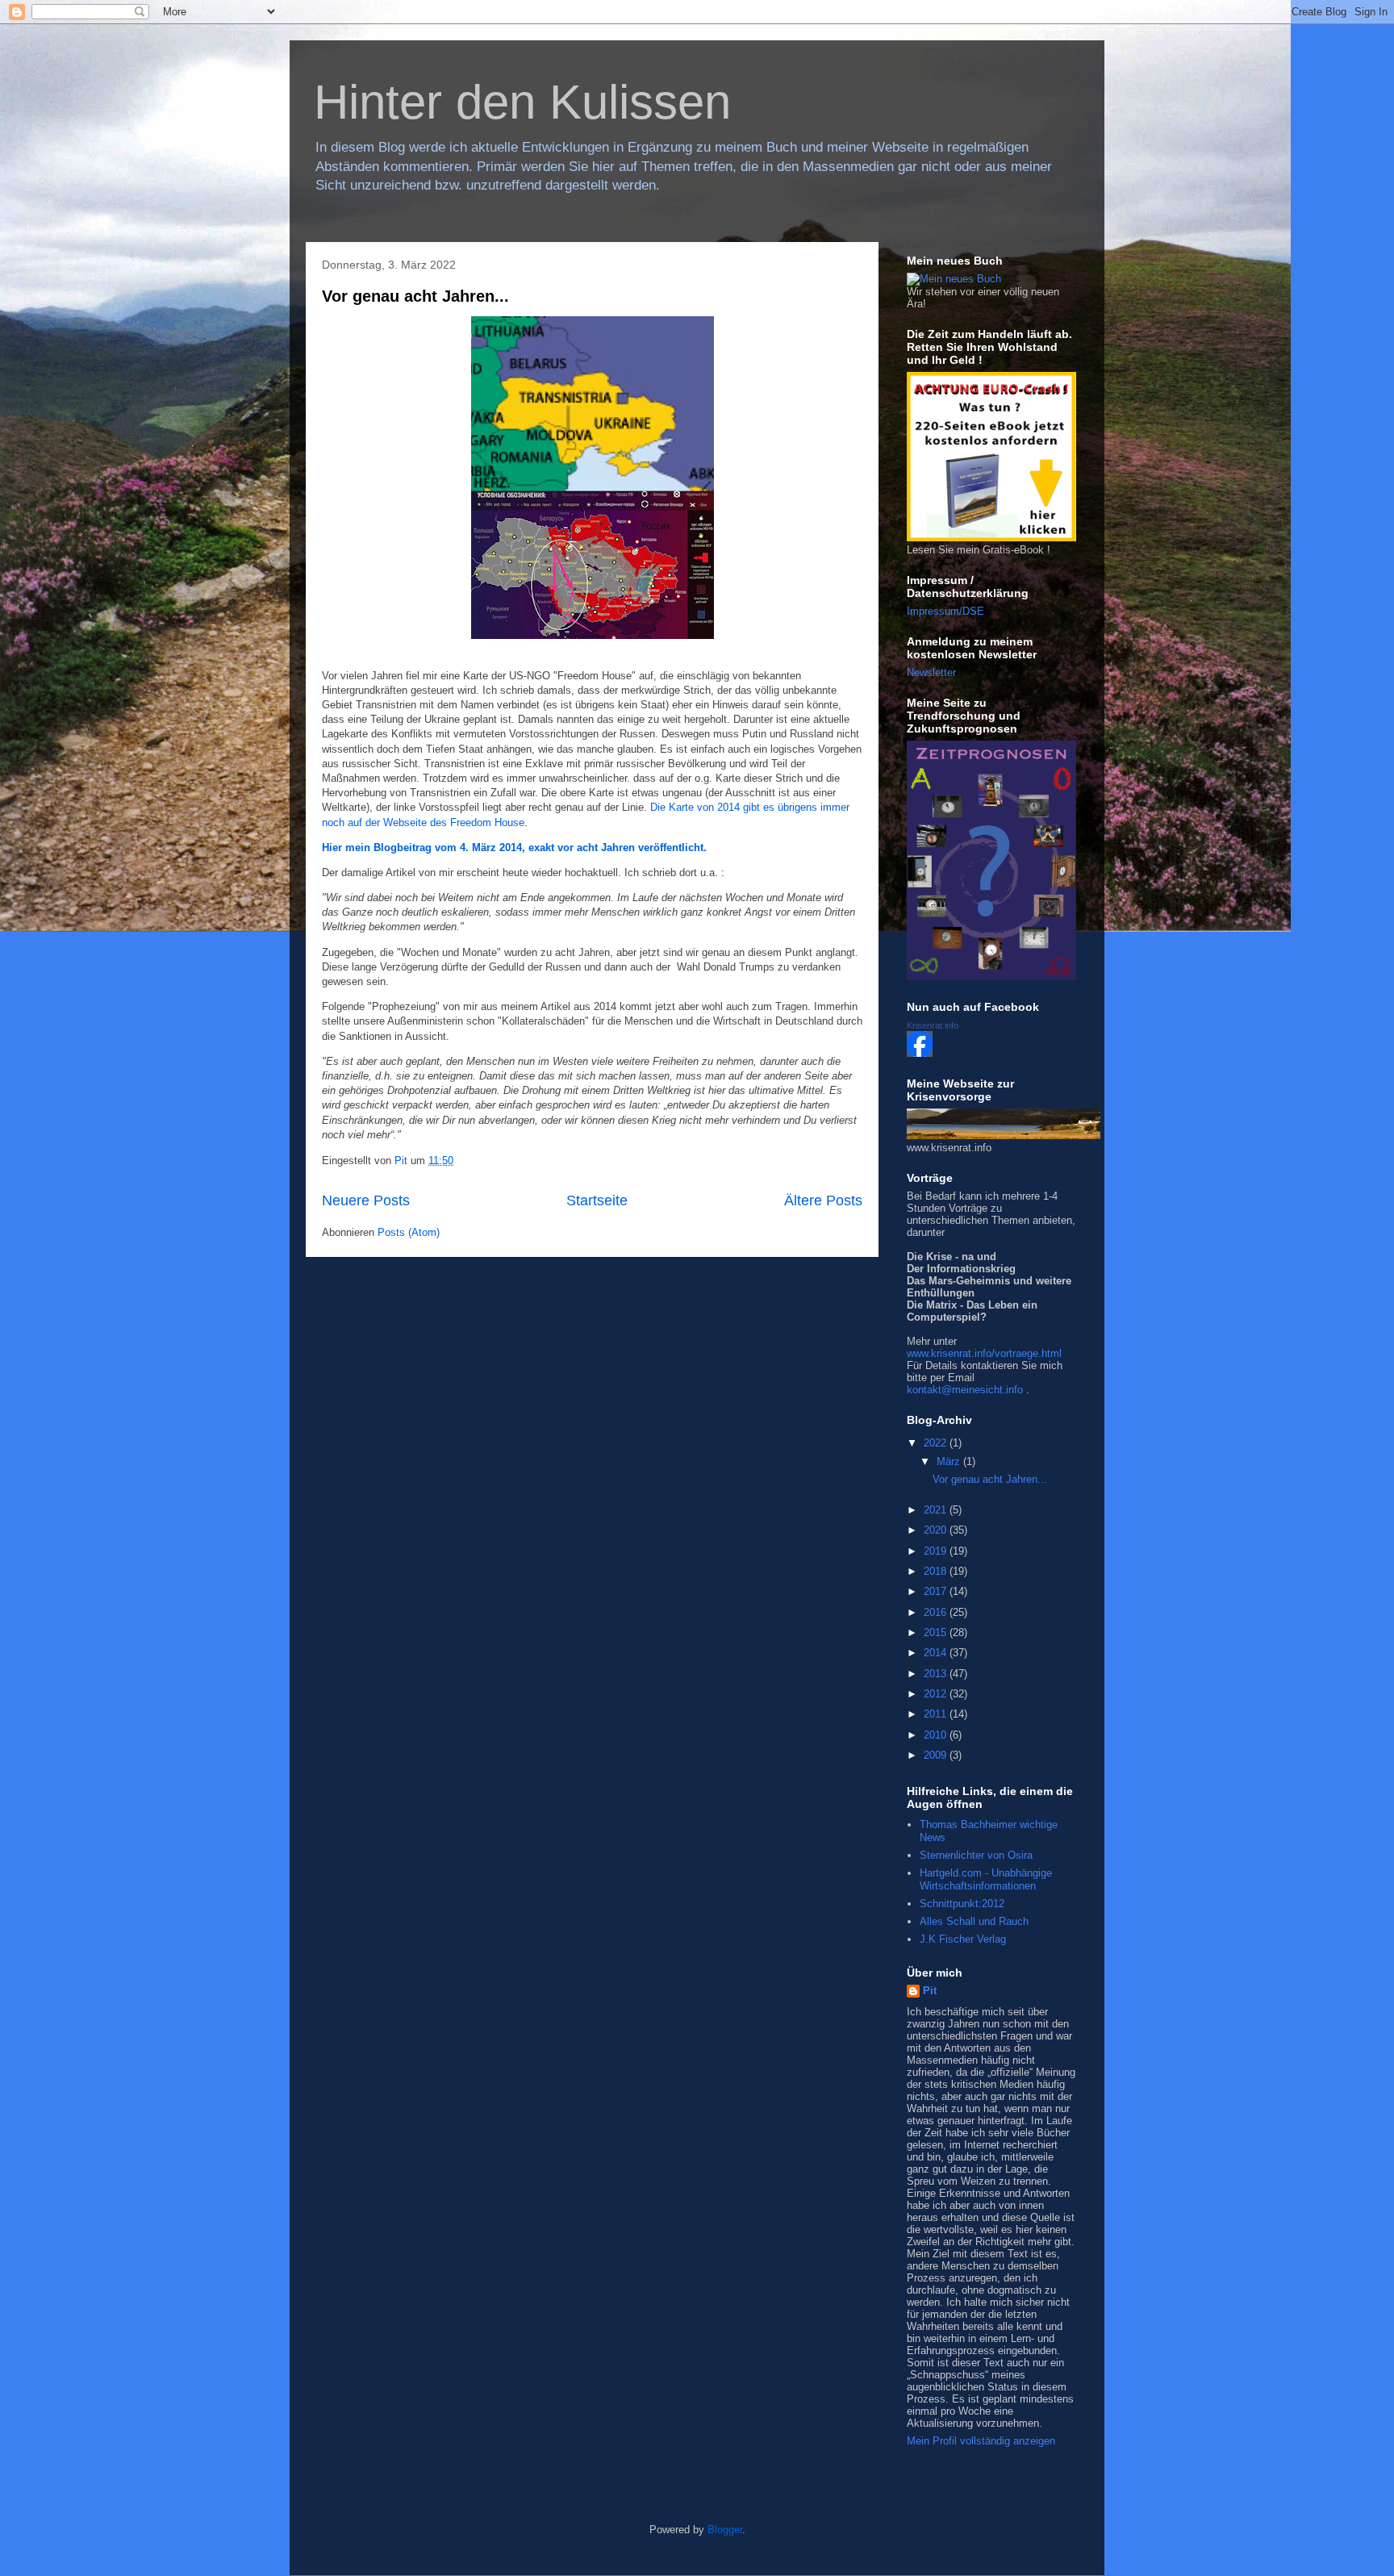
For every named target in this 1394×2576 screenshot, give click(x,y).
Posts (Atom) (409, 1232)
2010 (937, 1735)
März (950, 1461)
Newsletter (931, 672)
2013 (937, 1674)
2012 (937, 1694)
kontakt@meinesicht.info (965, 1390)
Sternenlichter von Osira (976, 1855)
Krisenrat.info (933, 1025)
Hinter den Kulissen (522, 102)
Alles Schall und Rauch (974, 1921)
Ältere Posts (823, 1200)
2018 (937, 1571)
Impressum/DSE (945, 611)
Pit (930, 1991)
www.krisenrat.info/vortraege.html (984, 1353)
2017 (937, 1591)
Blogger (725, 2530)
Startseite (597, 1200)
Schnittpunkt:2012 (962, 1904)
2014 (937, 1653)
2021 (937, 1510)
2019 (937, 1551)
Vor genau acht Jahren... (415, 296)
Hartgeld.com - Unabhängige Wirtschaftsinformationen (986, 1879)
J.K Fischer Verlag (963, 1939)
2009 (937, 1755)
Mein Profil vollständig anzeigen (981, 2441)
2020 (937, 1530)
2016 (937, 1612)
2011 (937, 1714)
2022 (937, 1443)
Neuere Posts (366, 1200)
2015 (937, 1632)
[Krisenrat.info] (920, 1053)
